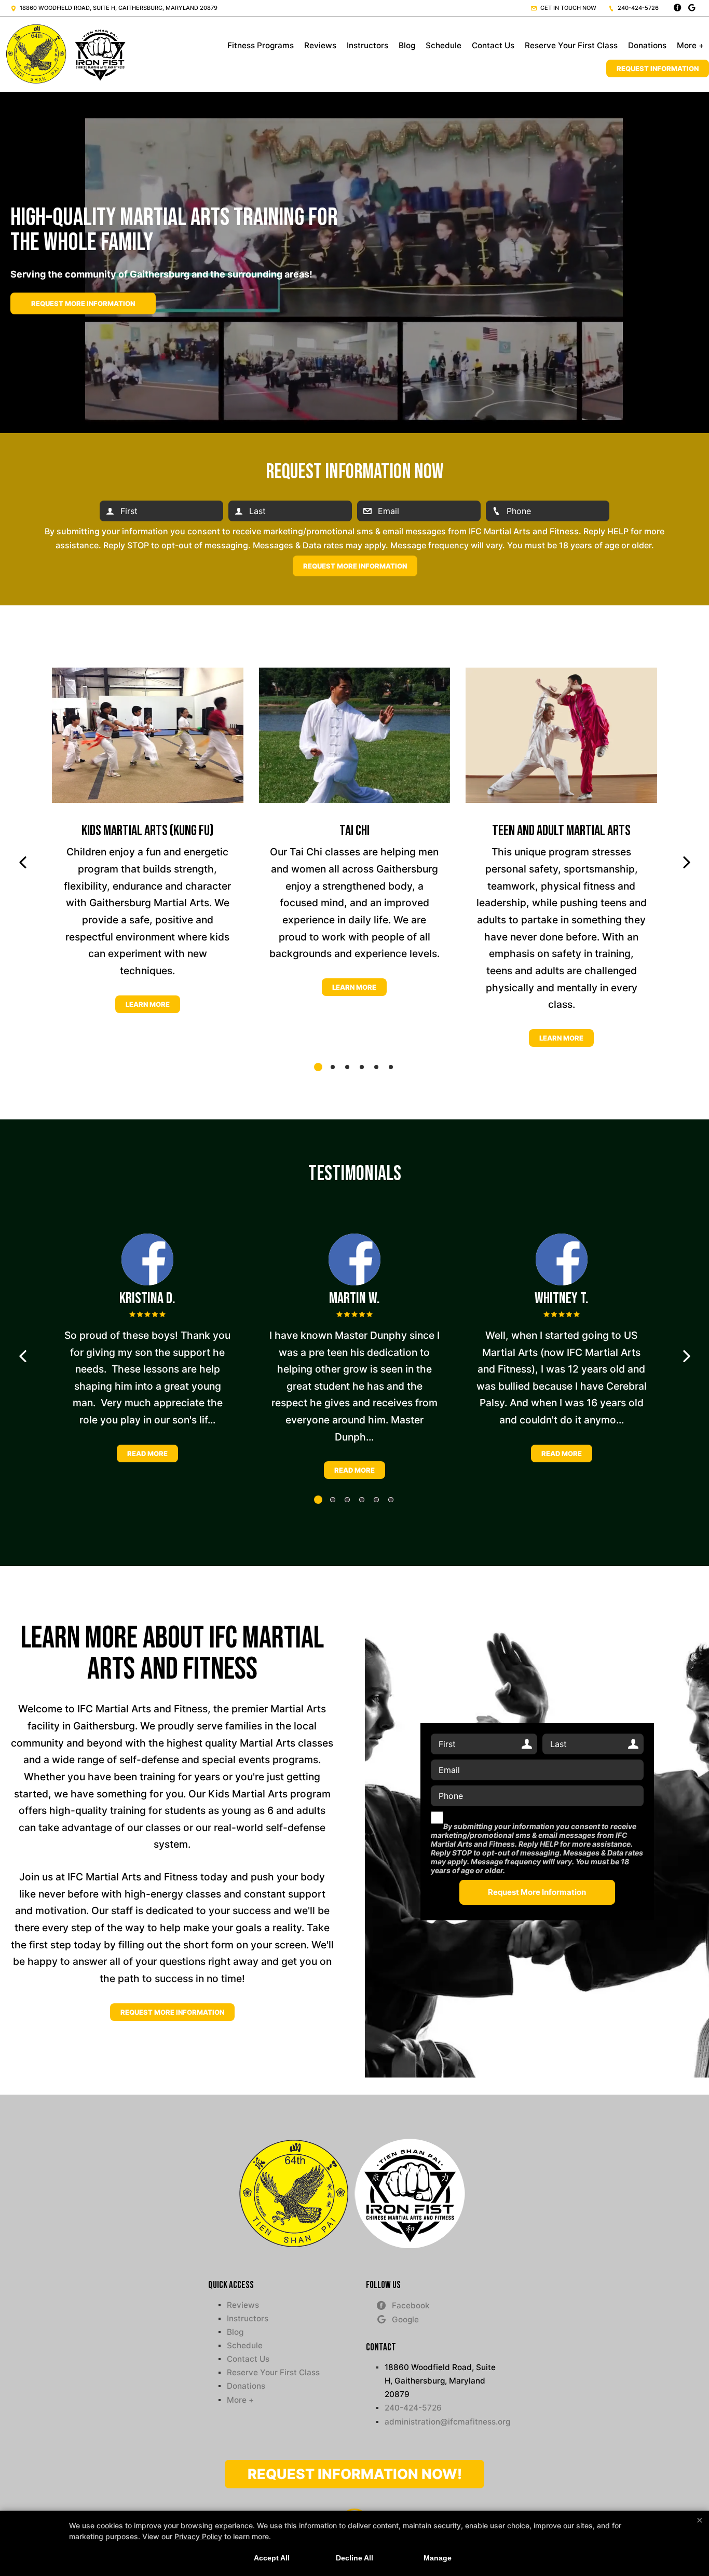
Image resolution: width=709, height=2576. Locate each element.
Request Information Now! (355, 2474)
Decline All (354, 2558)
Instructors (367, 45)
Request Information (658, 68)
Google (405, 2319)
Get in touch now (568, 8)
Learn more (148, 1004)
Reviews (320, 45)
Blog (407, 45)
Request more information (83, 303)
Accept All (272, 2558)
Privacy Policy (198, 2536)
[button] (23, 863)
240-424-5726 (637, 8)
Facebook (411, 2305)
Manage (438, 2558)
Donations (647, 45)
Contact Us (493, 45)
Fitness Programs (261, 45)
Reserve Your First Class (571, 45)
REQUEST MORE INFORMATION (172, 2012)
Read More (147, 1453)
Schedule (444, 45)
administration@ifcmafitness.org (443, 2422)
